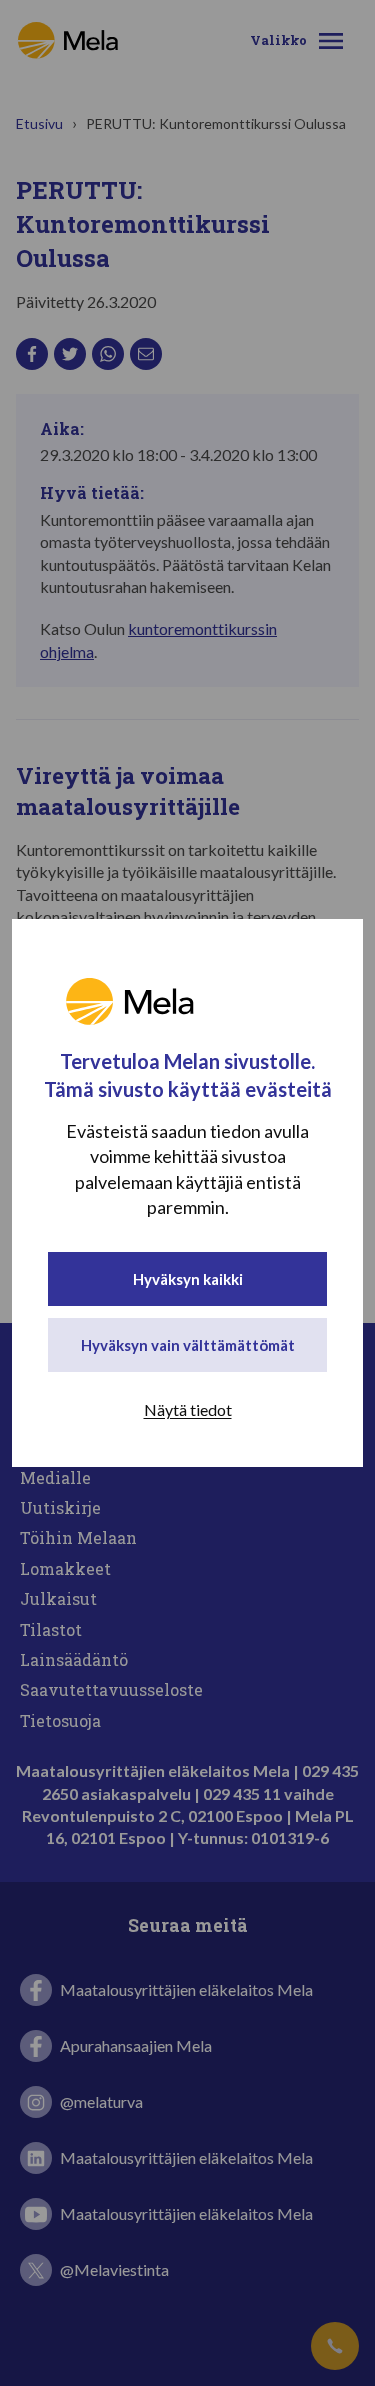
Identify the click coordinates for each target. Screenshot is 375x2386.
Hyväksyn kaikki (188, 1279)
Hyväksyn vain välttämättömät (188, 1345)
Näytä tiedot (188, 1409)
